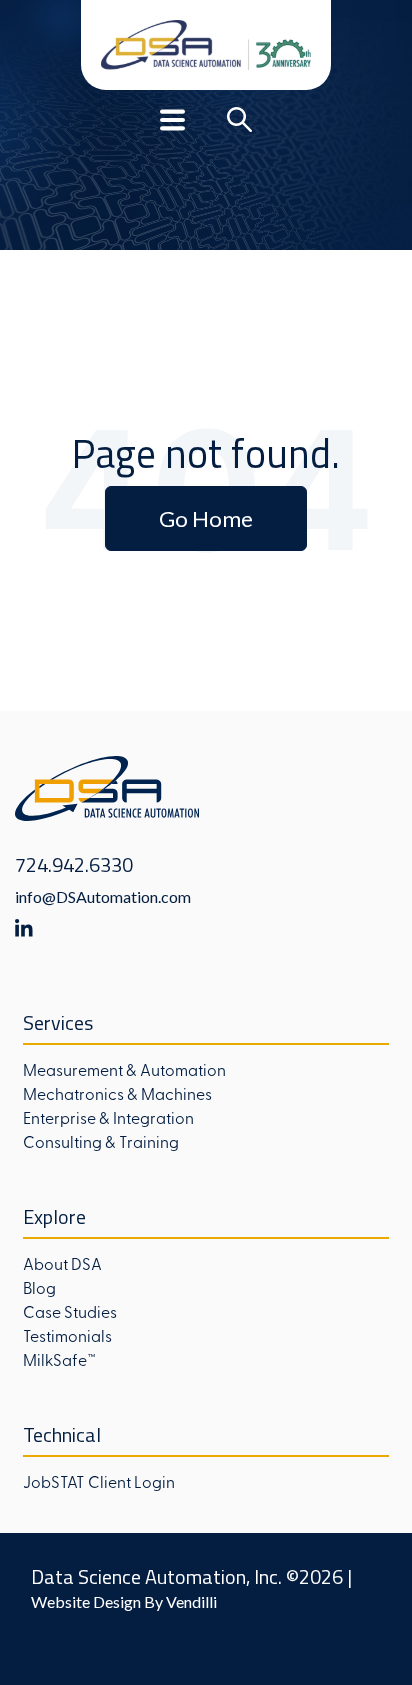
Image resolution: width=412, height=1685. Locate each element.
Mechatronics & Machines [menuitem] (117, 1093)
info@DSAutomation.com (103, 896)
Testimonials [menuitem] (67, 1335)
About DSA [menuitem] (62, 1263)
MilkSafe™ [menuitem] (59, 1359)
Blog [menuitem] (39, 1287)
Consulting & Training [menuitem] (101, 1141)
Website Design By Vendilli (124, 1601)
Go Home (206, 518)
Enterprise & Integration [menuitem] (108, 1117)
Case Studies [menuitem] (70, 1311)
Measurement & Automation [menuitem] (124, 1069)
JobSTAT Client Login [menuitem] (99, 1481)
